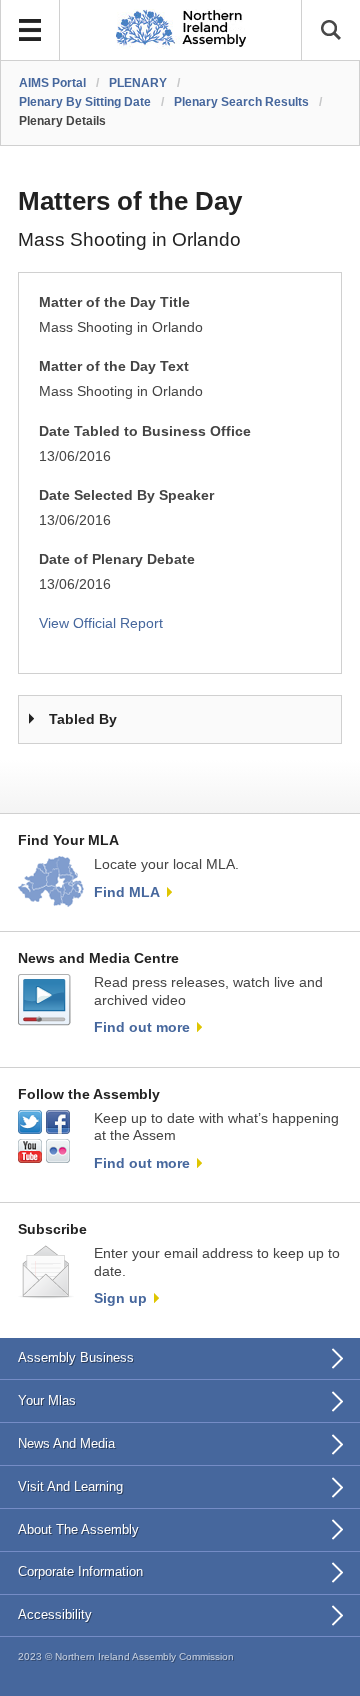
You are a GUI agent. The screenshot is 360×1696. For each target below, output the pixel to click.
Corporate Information (80, 1571)
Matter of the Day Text (114, 366)
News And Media (66, 1443)
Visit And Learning (70, 1486)
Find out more (142, 1027)
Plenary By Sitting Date (85, 102)
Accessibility (55, 1614)
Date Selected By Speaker (126, 495)
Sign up (120, 1298)
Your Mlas (47, 1400)
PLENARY (138, 83)
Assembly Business (76, 1357)
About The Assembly (78, 1529)
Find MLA (127, 892)
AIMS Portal (52, 83)
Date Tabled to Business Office (145, 431)
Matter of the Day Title (114, 302)
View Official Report (101, 623)
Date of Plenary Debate (117, 559)
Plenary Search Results (241, 102)
